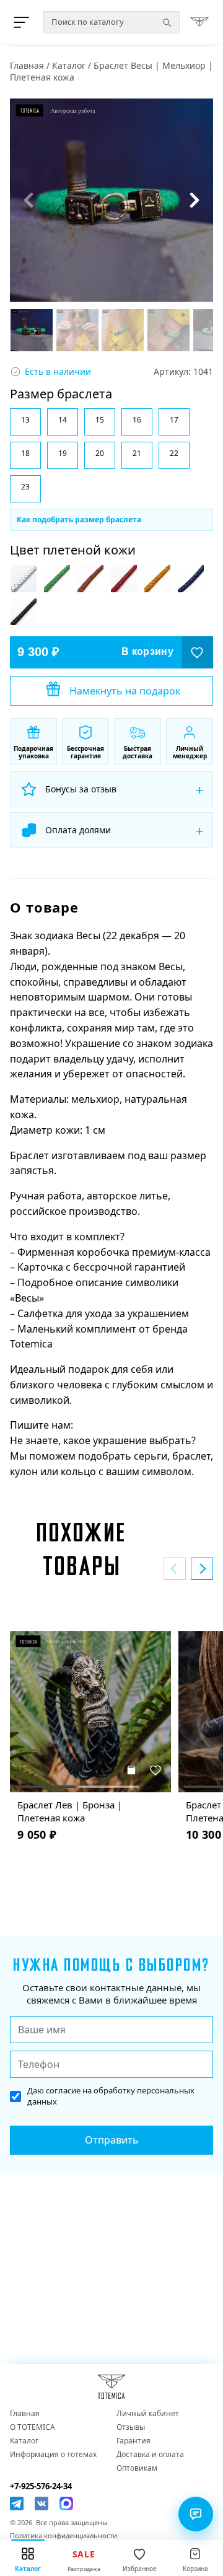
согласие (63, 2090)
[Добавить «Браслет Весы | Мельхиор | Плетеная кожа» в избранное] (197, 652)
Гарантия (133, 2441)
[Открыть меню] (24, 22)
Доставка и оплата (150, 2455)
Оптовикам (137, 2468)
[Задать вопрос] (196, 2514)
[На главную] (199, 22)
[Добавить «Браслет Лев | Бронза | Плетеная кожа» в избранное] (156, 1770)
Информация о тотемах (53, 2455)
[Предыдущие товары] (175, 1569)
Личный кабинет (148, 2414)
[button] (25, 422)
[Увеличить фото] (111, 200)
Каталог (69, 65)
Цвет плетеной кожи (73, 550)
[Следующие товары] (202, 1569)
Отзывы (131, 2427)
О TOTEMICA (33, 2427)
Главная (27, 65)
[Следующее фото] (195, 200)
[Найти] (167, 22)
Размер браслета (61, 394)
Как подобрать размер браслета (79, 519)
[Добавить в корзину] (131, 1770)
